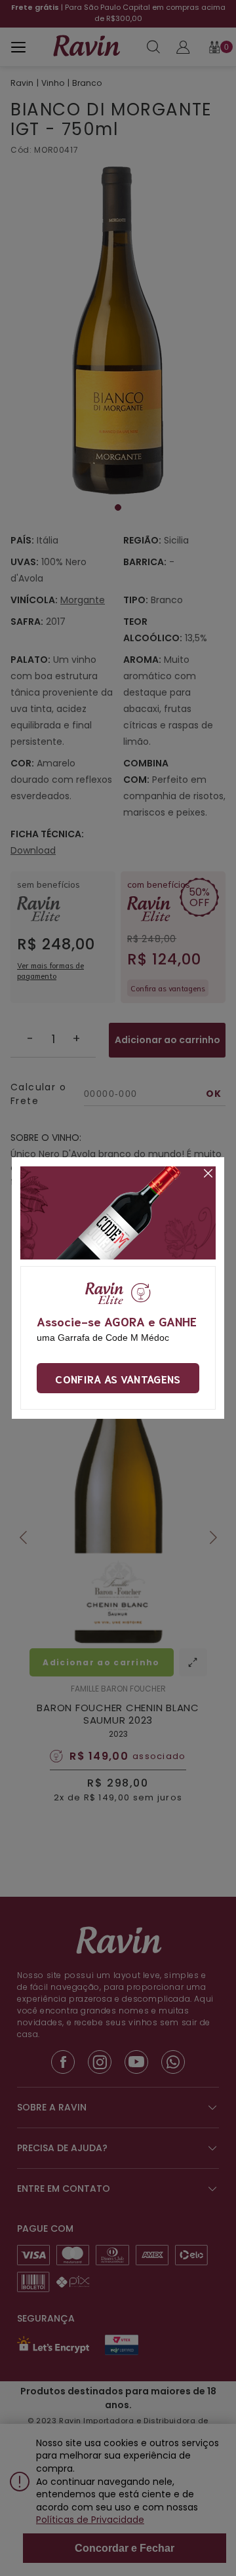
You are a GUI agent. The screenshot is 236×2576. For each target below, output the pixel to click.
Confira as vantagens (118, 1378)
